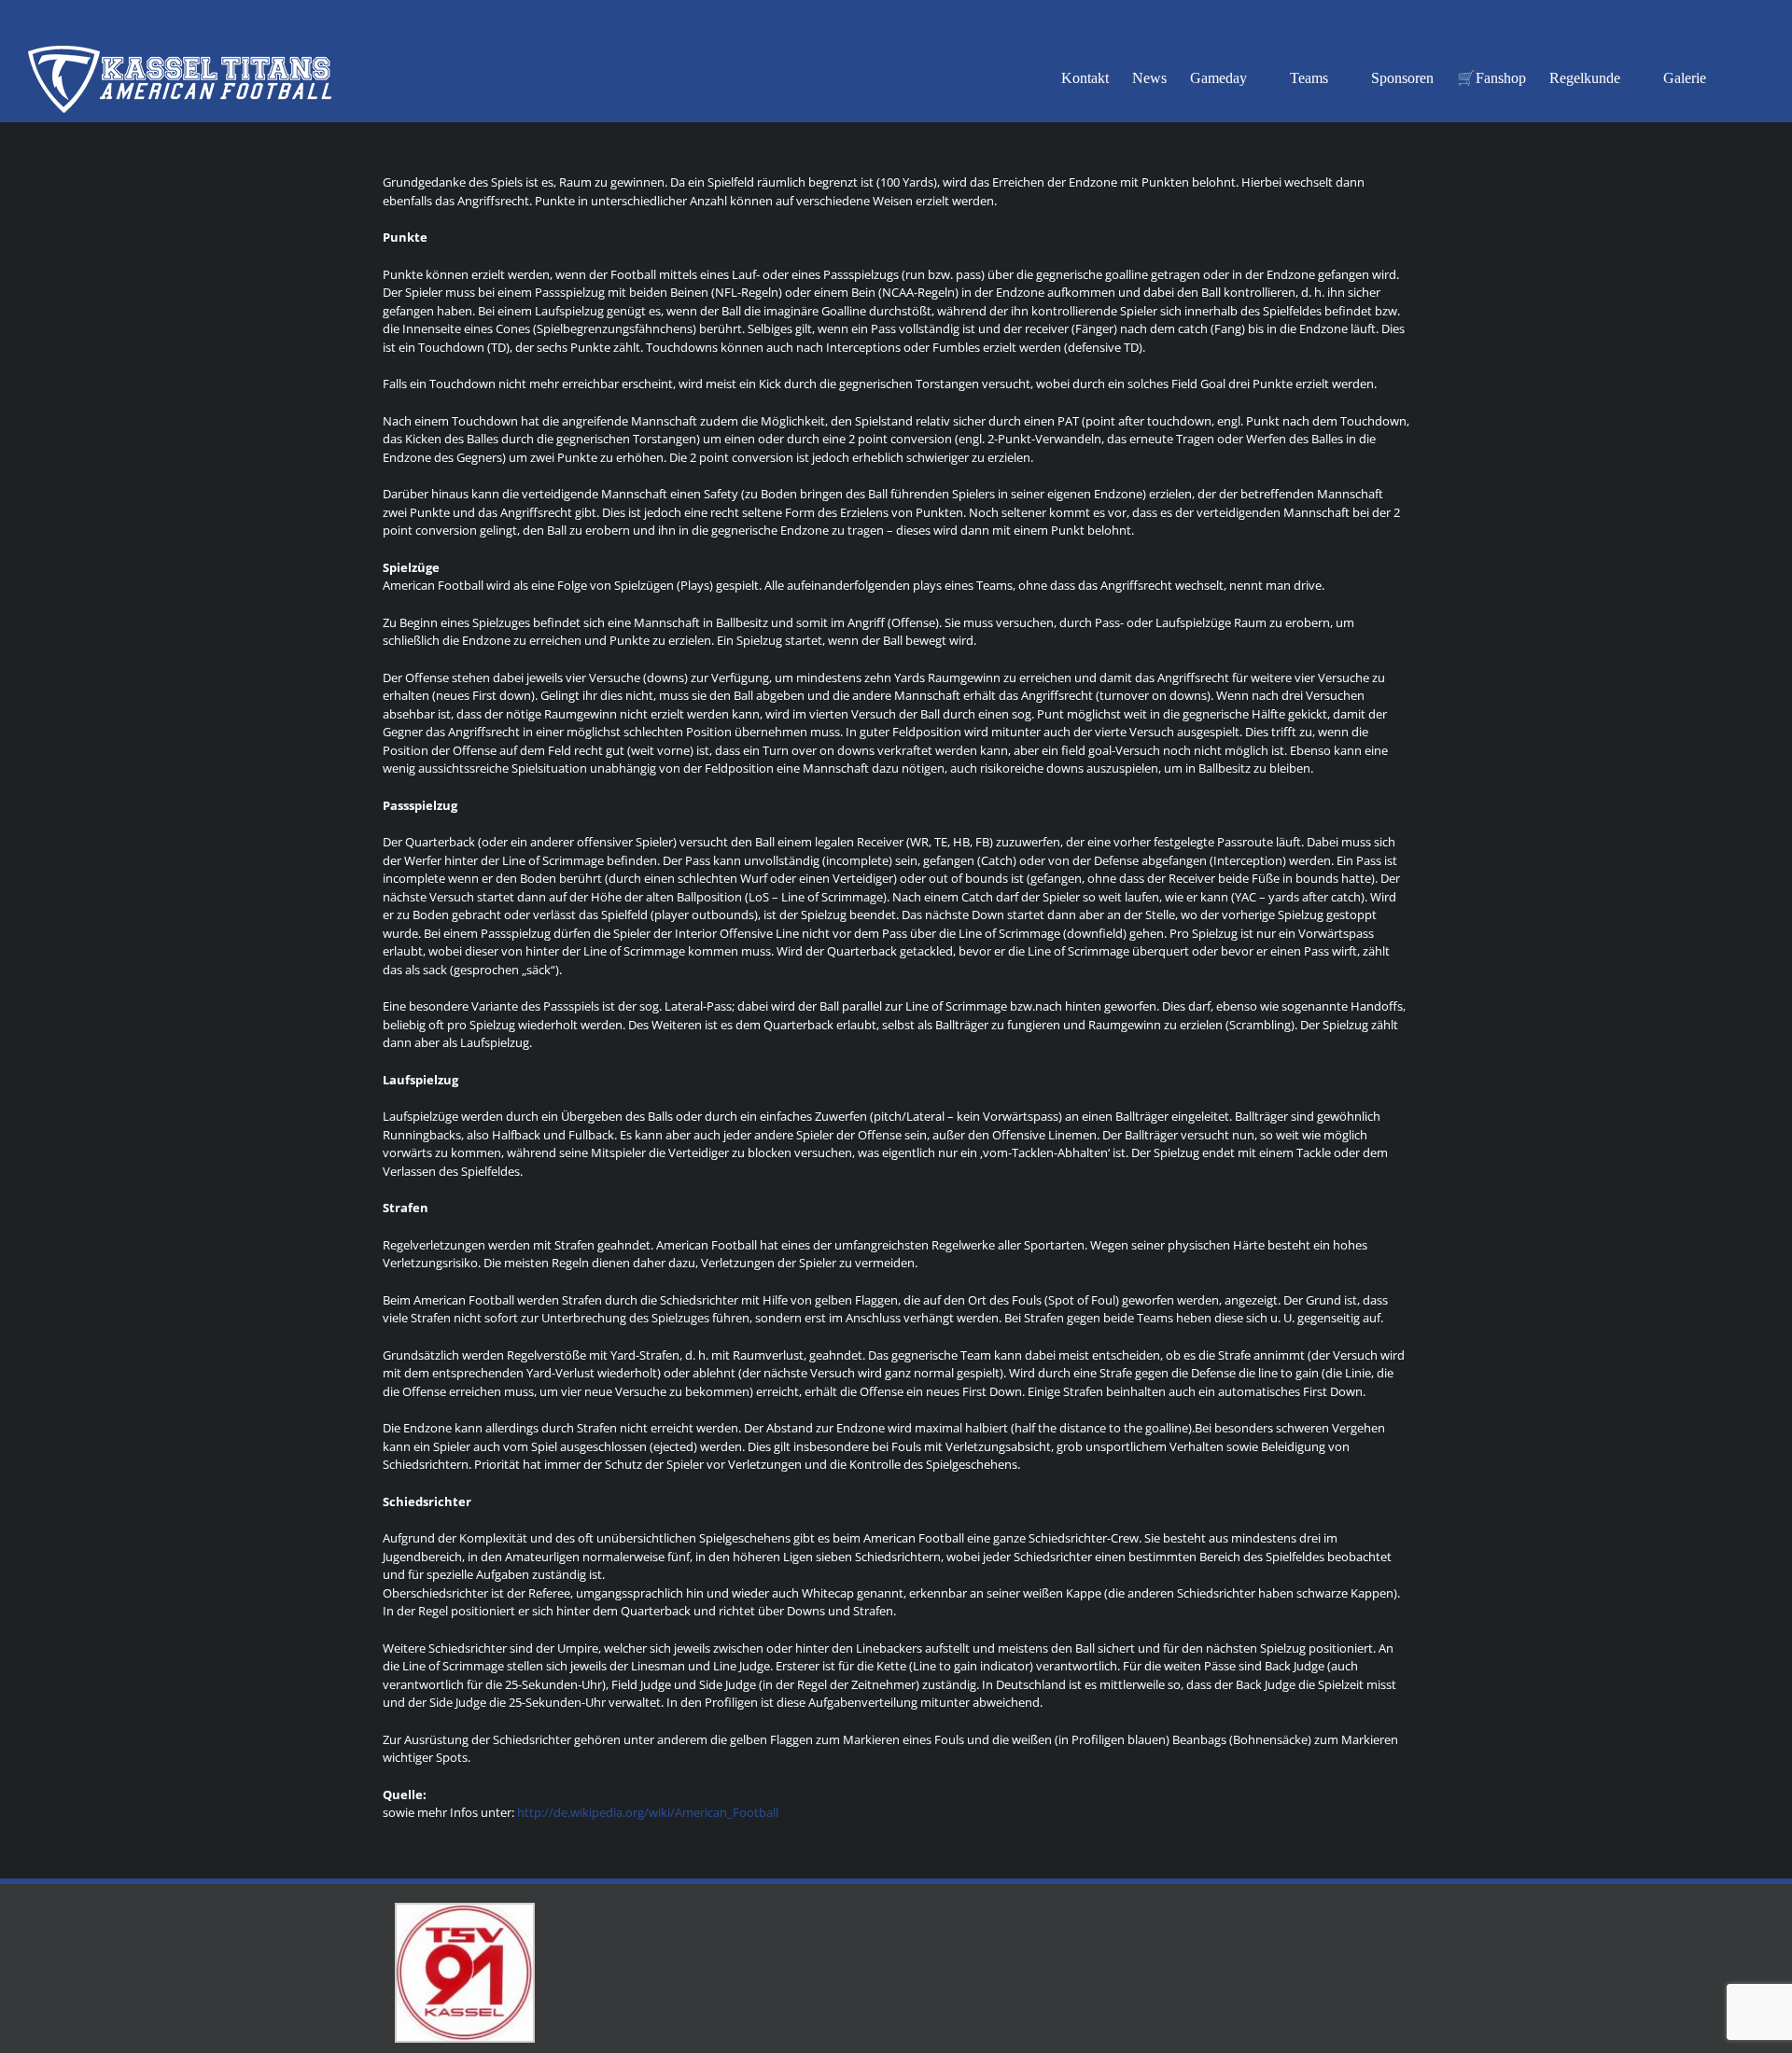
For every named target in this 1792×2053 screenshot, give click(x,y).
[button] (1735, 77)
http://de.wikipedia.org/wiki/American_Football (648, 1812)
